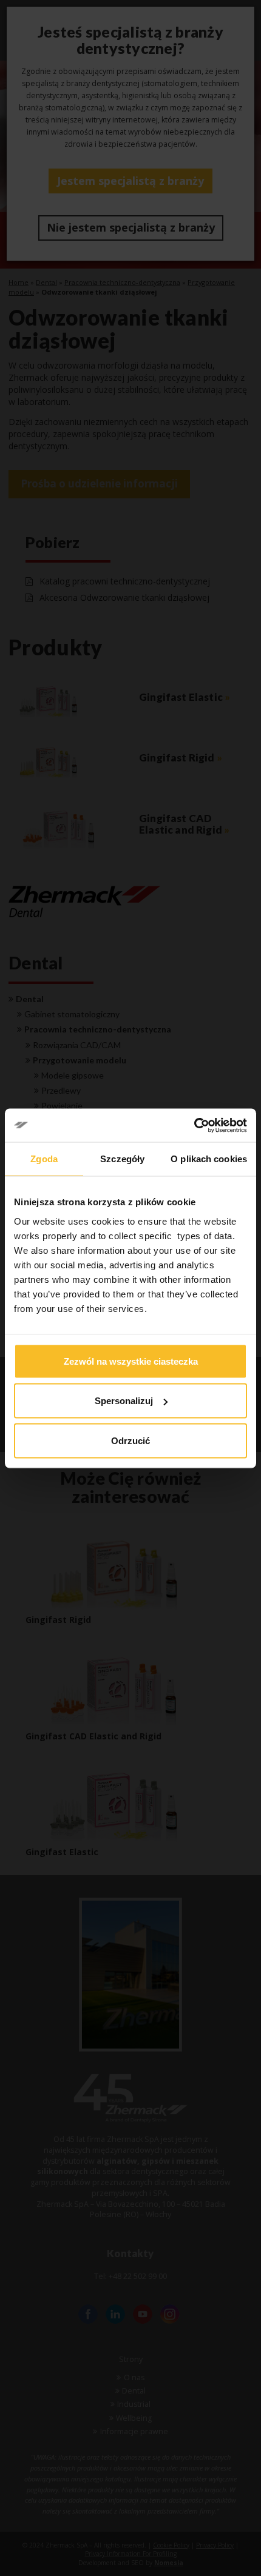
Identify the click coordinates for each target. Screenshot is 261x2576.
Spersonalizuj (124, 1401)
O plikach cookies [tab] (209, 1159)
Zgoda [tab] (44, 1159)
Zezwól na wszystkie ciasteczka (131, 1361)
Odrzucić (130, 1440)
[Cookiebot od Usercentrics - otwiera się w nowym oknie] (194, 1125)
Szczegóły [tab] (122, 1159)
